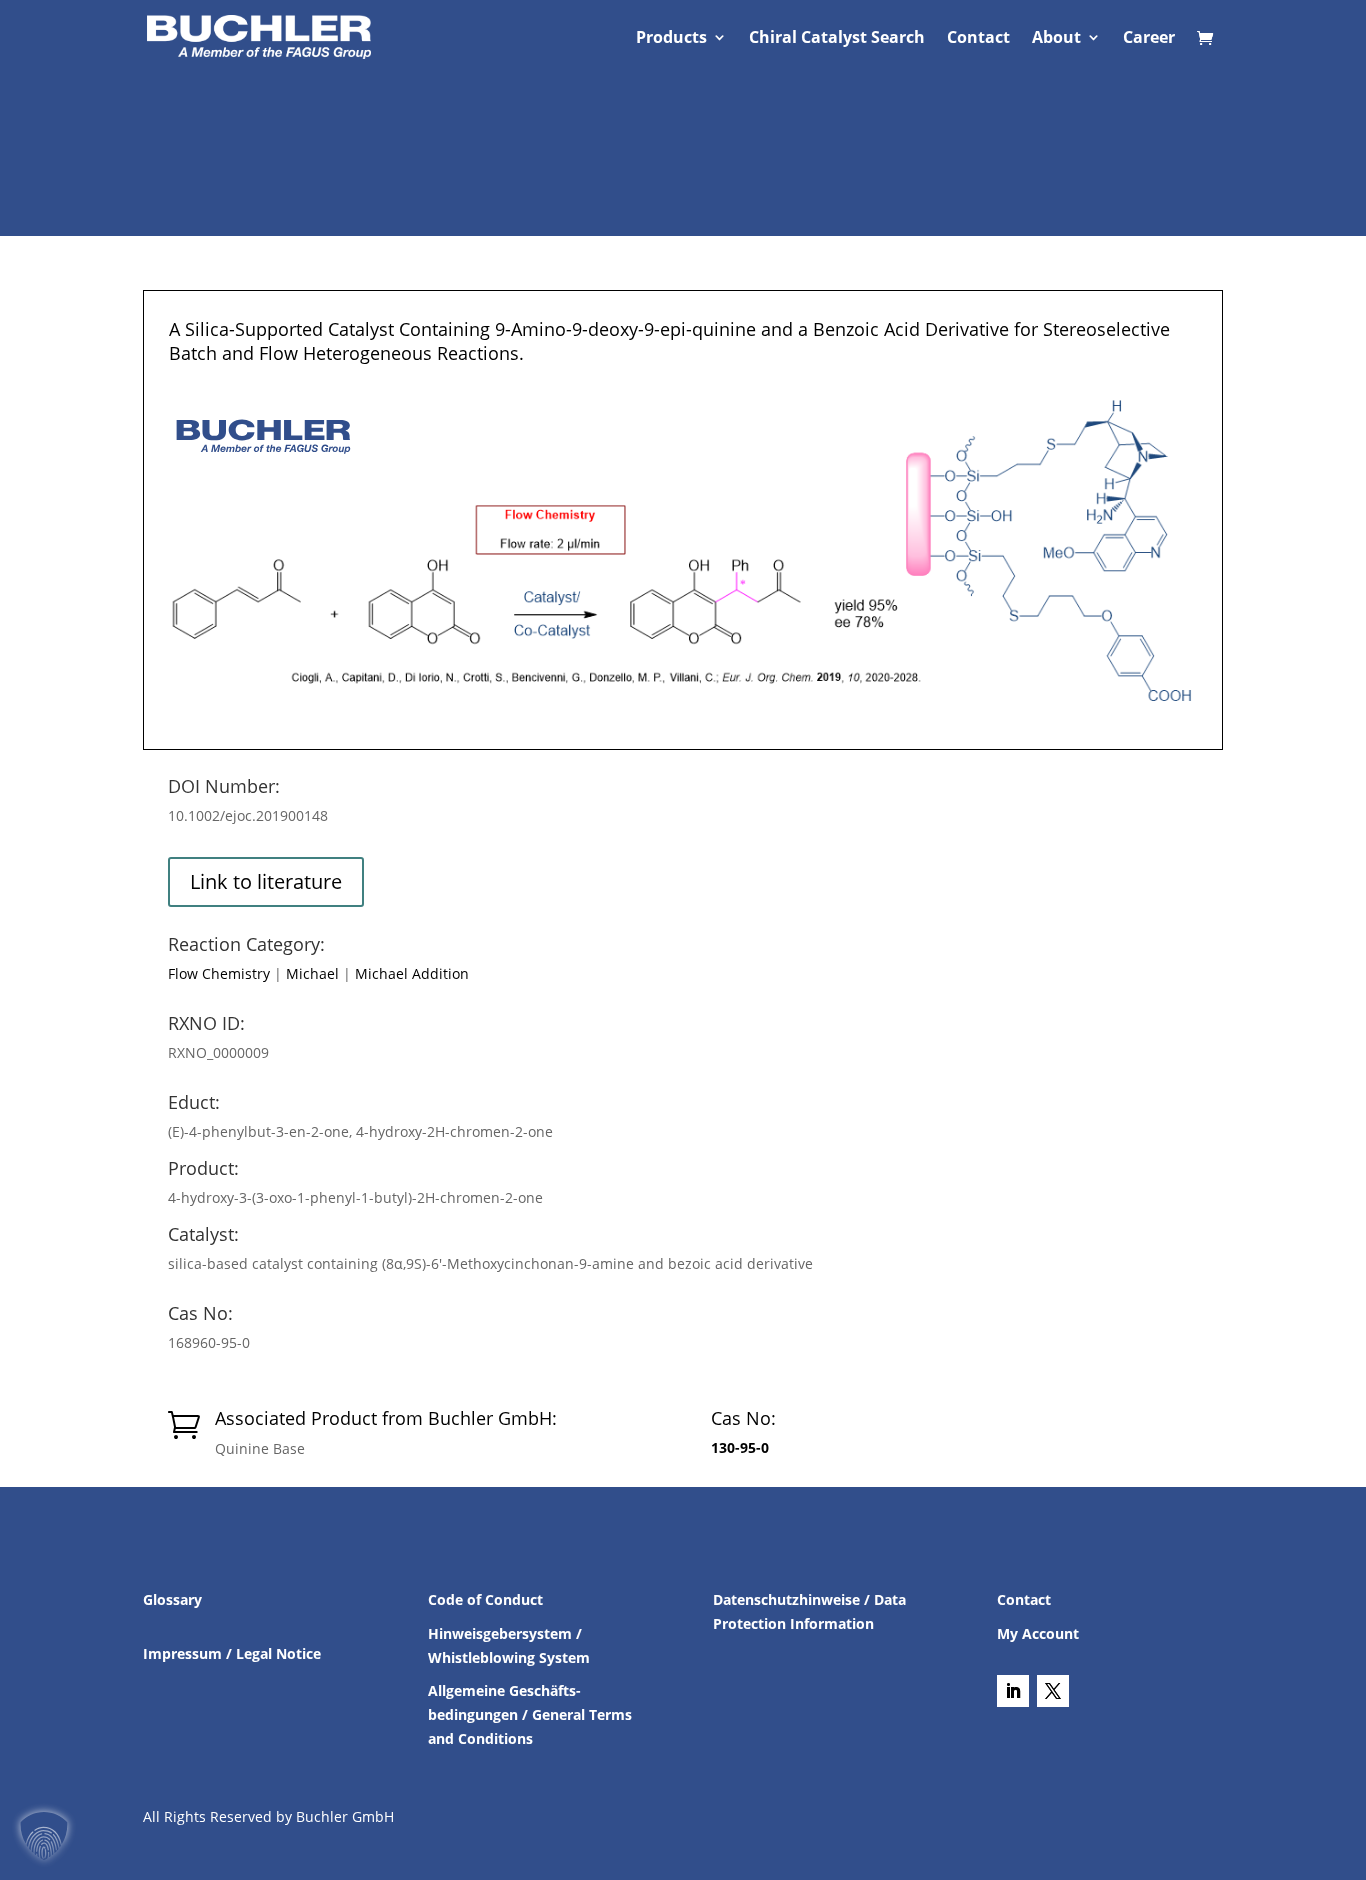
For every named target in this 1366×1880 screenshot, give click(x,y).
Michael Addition (412, 973)
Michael (312, 973)
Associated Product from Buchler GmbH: (386, 1418)
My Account (1038, 1633)
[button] (44, 1836)
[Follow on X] (1053, 1691)
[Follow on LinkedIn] (1013, 1691)
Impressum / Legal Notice (232, 1653)
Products (671, 39)
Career (1149, 39)
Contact (978, 39)
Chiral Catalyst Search (837, 39)
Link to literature (266, 881)
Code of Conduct (485, 1599)
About (1056, 39)
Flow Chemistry (219, 973)
